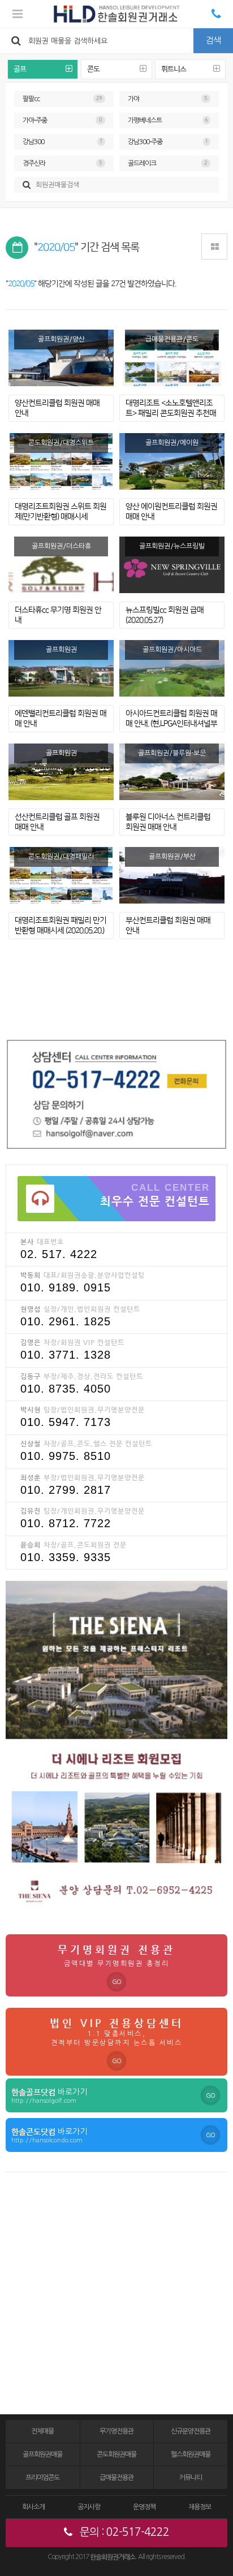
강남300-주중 (168, 142)
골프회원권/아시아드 (172, 650)
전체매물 (42, 2431)
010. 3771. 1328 (66, 1355)
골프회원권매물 (42, 2454)
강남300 (62, 142)
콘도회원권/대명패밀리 (61, 857)
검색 (213, 40)
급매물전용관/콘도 (172, 339)
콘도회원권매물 (116, 2454)
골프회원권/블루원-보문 (172, 753)
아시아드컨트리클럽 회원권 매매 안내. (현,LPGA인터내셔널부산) (171, 724)
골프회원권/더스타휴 (61, 546)
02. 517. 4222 (59, 1254)
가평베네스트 (168, 120)
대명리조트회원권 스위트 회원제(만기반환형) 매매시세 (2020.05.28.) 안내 (61, 517)
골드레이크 (168, 163)
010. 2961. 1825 (66, 1321)
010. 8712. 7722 (66, 1523)
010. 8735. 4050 (66, 1389)
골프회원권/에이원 (172, 443)
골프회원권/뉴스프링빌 (172, 546)
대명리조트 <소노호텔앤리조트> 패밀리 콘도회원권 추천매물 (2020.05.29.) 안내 (171, 414)
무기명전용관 (116, 2431)
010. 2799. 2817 (66, 1490)
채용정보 (200, 2507)
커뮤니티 (191, 2478)
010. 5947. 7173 (66, 1422)
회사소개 (33, 2507)
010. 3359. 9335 (66, 1557)
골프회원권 (61, 650)
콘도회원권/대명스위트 (61, 443)
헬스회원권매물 (191, 2454)
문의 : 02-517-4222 (123, 2532)
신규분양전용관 (191, 2431)
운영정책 (144, 2507)
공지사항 (89, 2507)
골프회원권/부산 (172, 857)
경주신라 (62, 163)
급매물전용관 (116, 2478)
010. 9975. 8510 (66, 1456)
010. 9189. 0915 (66, 1287)
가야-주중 (62, 120)
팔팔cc (62, 99)
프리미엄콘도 (42, 2478)
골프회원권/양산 (61, 339)
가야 (168, 99)
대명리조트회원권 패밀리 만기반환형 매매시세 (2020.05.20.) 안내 (61, 931)
